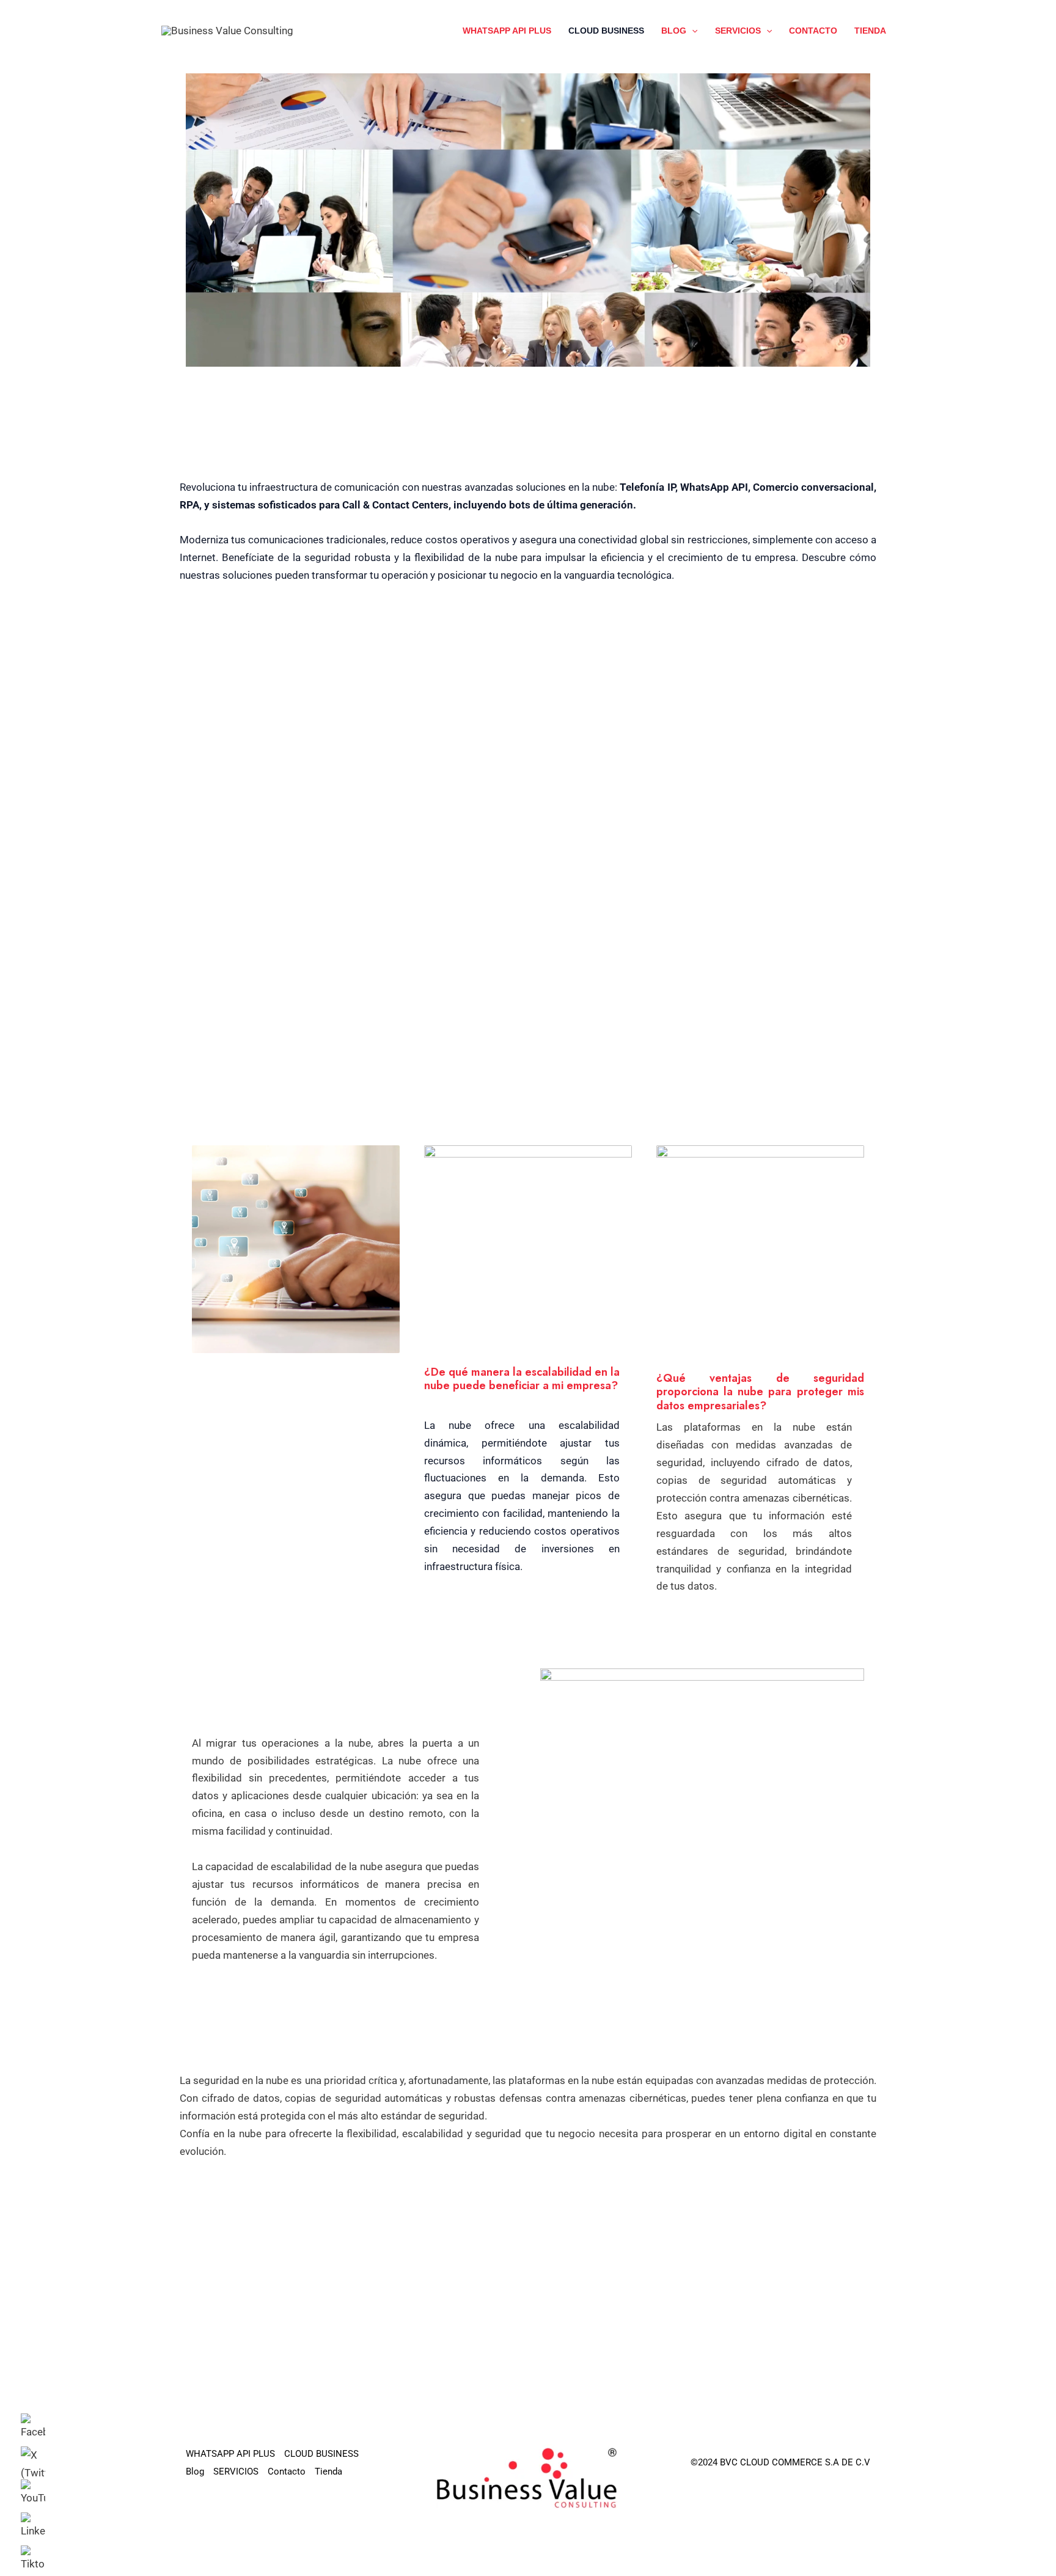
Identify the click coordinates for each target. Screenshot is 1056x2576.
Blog (674, 31)
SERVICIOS (738, 31)
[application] (692, 31)
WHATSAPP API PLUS (507, 31)
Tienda (870, 31)
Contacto (813, 31)
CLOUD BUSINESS (606, 31)
